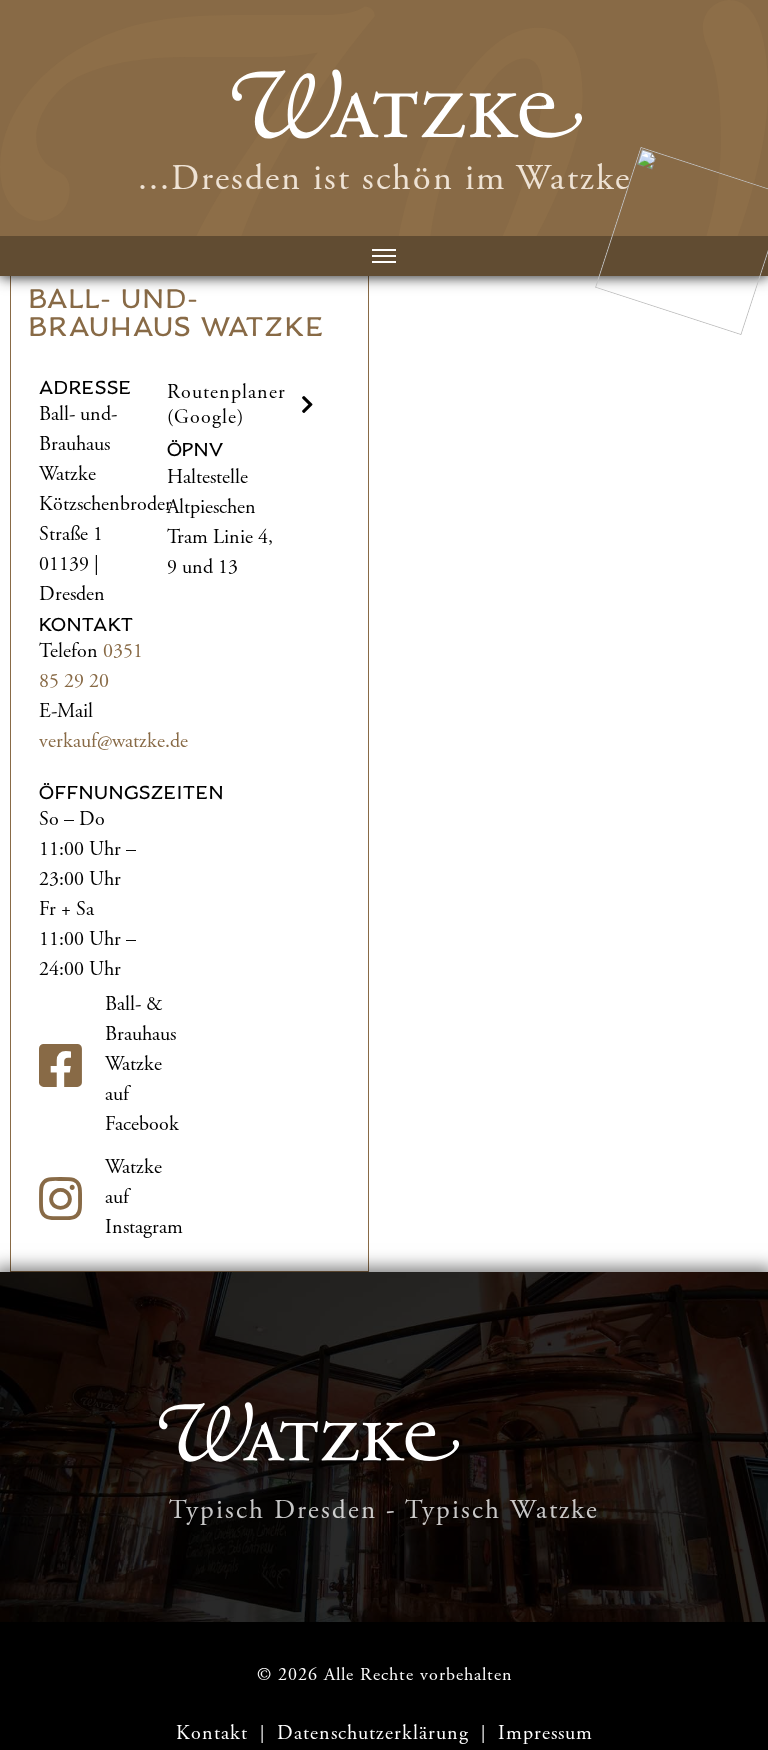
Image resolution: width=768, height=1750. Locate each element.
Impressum (545, 1733)
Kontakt (212, 1733)
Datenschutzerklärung (376, 1733)
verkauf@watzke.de (113, 741)
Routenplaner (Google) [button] (226, 405)
